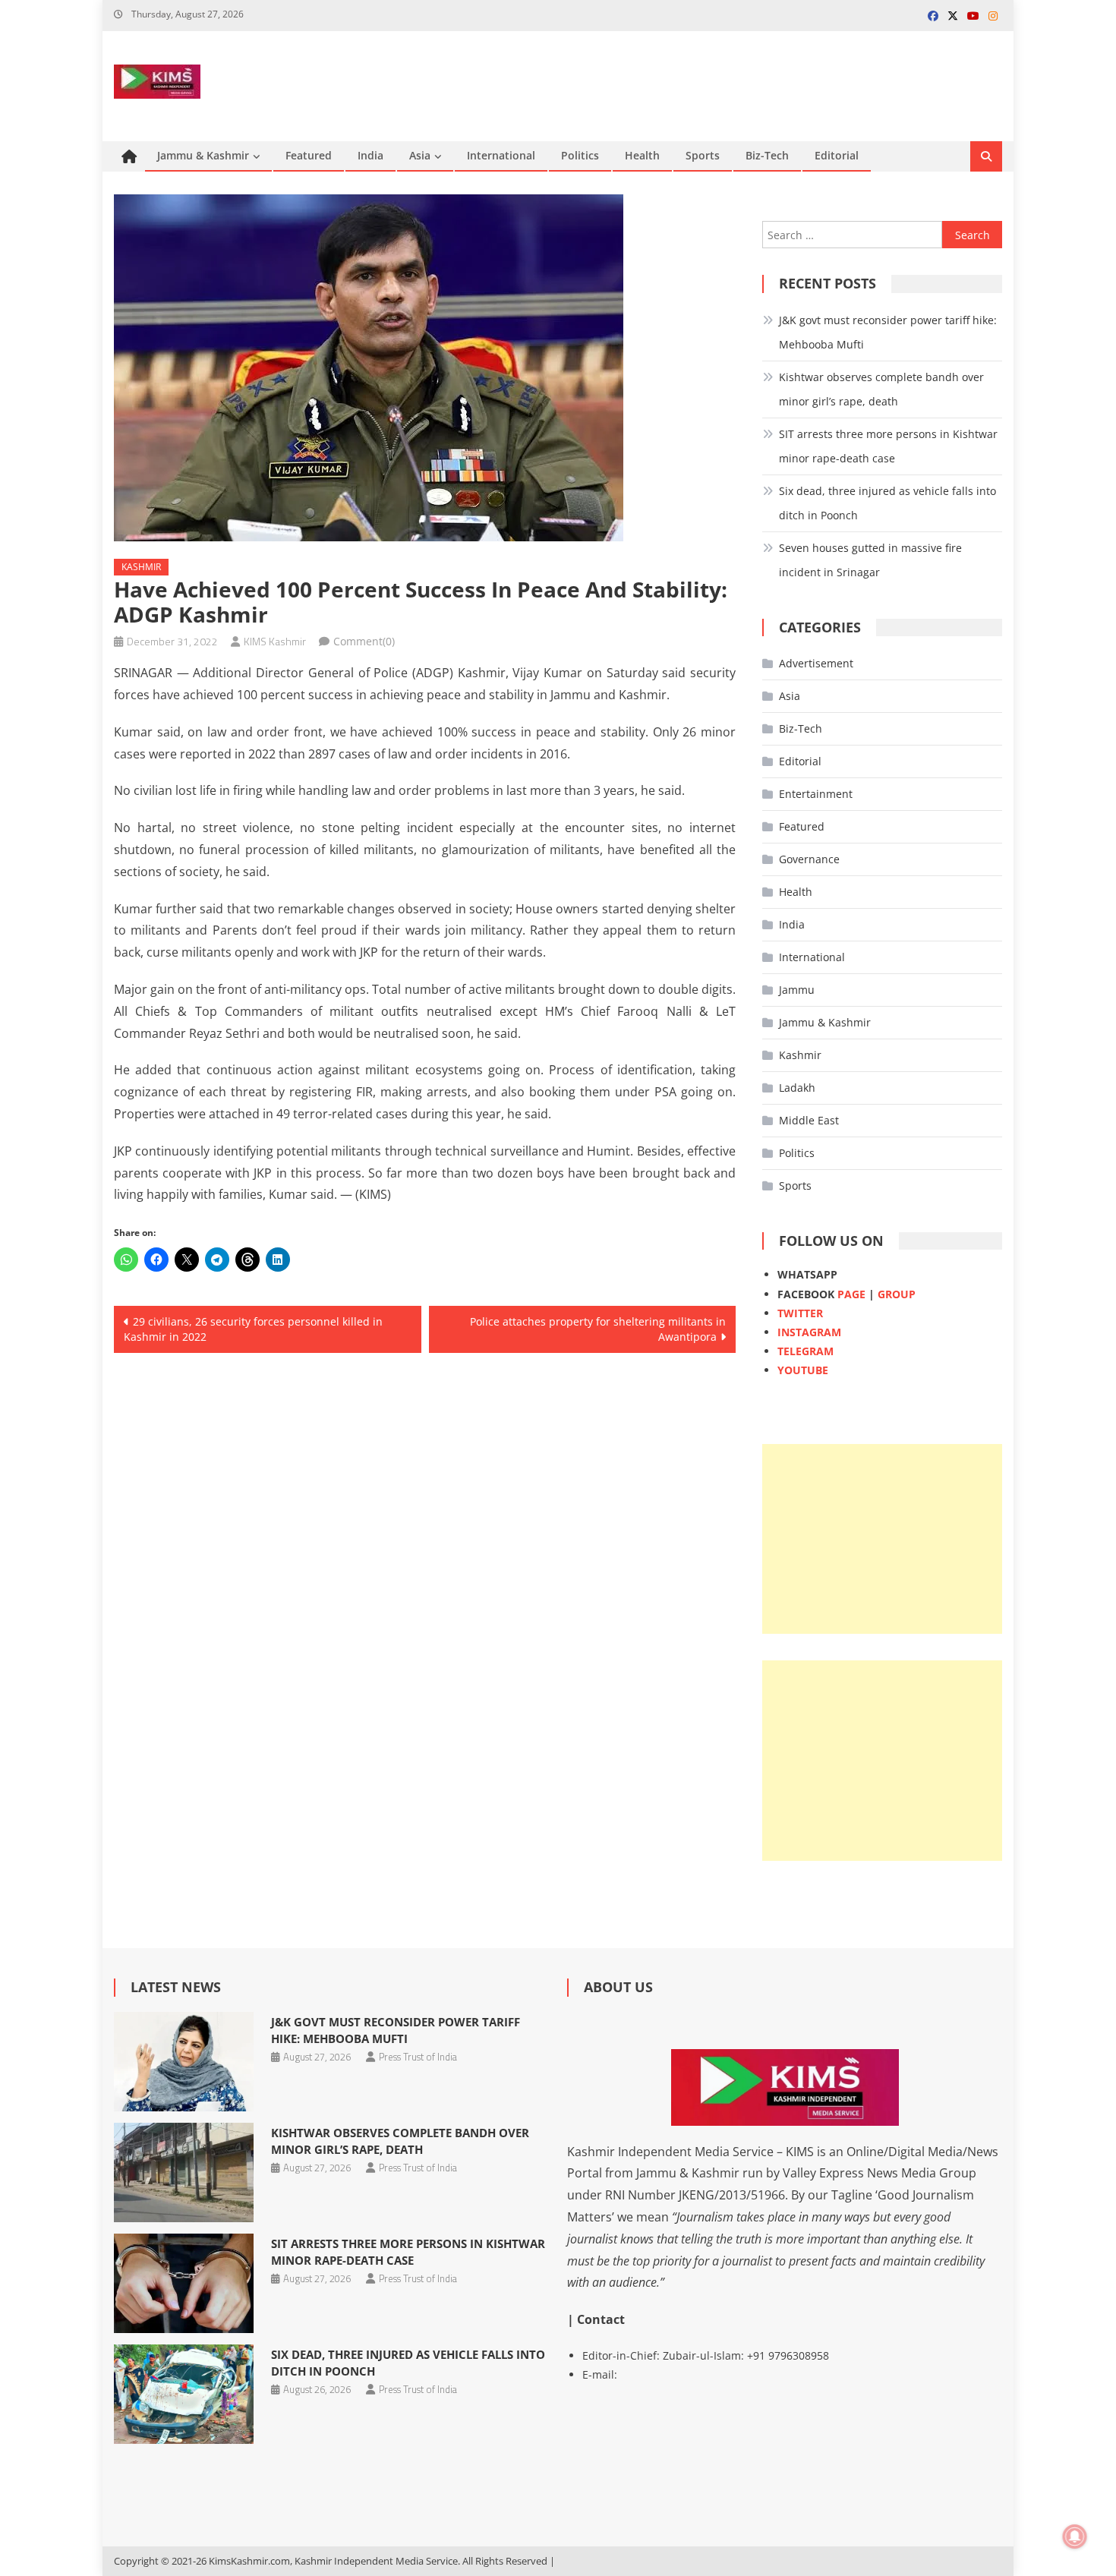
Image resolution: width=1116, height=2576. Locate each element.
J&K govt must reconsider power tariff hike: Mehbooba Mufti (888, 332)
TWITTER (800, 1313)
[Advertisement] (882, 1539)
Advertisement (816, 663)
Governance (809, 859)
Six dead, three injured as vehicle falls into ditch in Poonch (887, 503)
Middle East (809, 1120)
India (370, 155)
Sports (703, 155)
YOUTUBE (803, 1370)
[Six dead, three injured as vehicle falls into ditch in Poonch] (183, 2394)
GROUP (897, 1294)
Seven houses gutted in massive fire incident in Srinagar (870, 560)
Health (642, 155)
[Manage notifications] (1075, 2537)
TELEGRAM (805, 1351)
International (501, 155)
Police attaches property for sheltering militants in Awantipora (598, 1329)
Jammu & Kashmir (203, 155)
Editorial (837, 155)
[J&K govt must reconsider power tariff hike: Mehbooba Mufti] (183, 2062)
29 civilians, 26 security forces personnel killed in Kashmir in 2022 (253, 1329)
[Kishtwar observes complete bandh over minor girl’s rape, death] (183, 2172)
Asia (420, 155)
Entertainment (816, 794)
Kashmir (141, 567)
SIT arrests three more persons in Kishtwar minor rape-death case (888, 446)
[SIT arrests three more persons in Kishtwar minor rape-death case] (183, 2283)
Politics (580, 155)
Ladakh (797, 1088)
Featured (309, 155)
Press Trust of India (418, 2057)
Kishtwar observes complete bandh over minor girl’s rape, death (881, 389)
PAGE (851, 1294)
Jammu (797, 990)
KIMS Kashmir (275, 641)
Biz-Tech (767, 155)
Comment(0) (364, 641)
